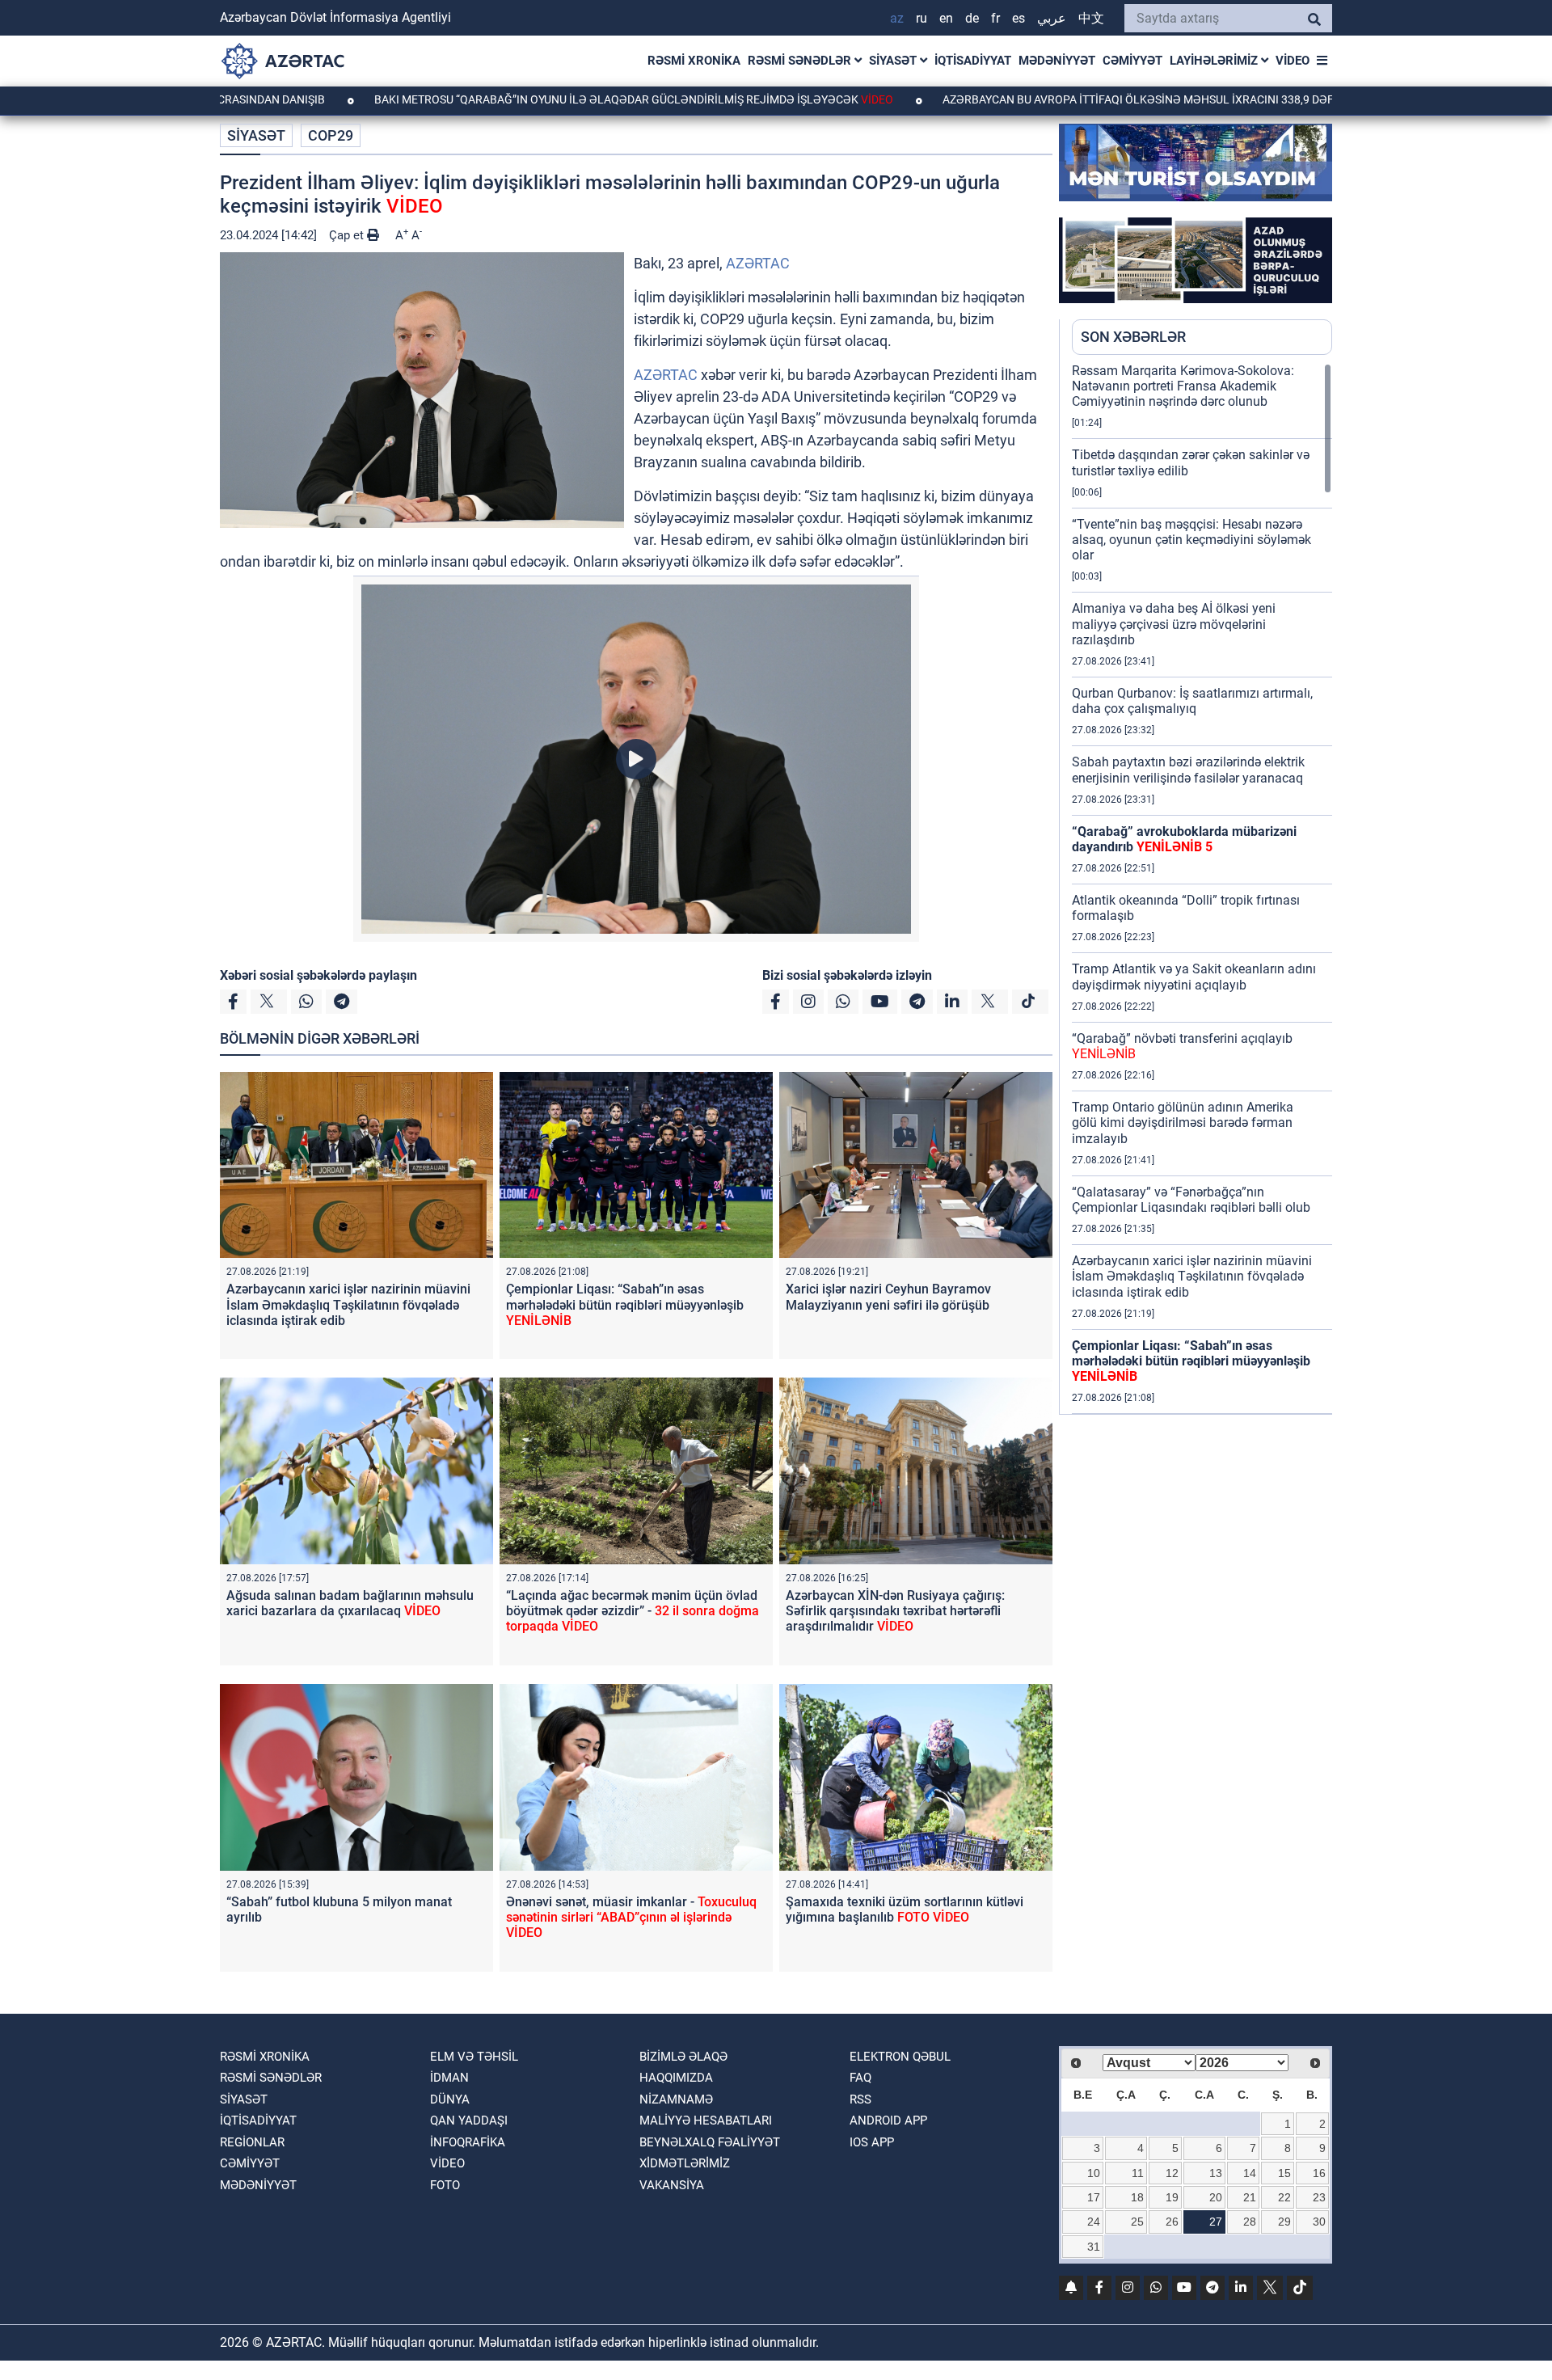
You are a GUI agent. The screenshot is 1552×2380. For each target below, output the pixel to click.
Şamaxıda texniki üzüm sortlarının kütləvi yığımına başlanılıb (905, 1909)
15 (1284, 2173)
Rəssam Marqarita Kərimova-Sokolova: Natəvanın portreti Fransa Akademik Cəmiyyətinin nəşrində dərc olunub (1183, 386)
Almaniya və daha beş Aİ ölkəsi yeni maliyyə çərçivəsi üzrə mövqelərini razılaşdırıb (1174, 624)
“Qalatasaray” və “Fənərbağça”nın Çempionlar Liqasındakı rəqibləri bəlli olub (1191, 1200)
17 (1094, 2197)
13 (1216, 2173)
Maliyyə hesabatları (706, 2120)
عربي (1052, 18)
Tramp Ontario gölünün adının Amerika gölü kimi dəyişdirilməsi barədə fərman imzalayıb (1183, 1122)
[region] (1202, 888)
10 (1094, 2173)
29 (1284, 2222)
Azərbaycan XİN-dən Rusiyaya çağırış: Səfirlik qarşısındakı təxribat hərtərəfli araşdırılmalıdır (895, 1611)
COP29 (331, 135)
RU (921, 18)
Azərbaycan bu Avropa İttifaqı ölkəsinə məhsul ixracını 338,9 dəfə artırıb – (1059, 99)
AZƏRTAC (758, 263)
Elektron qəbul (900, 2057)
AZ (897, 18)
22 (1284, 2197)
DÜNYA (450, 2099)
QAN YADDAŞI (469, 2120)
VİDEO (1293, 61)
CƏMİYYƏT (1132, 61)
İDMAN (449, 2078)
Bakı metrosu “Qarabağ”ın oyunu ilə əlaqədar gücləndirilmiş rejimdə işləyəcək (503, 99)
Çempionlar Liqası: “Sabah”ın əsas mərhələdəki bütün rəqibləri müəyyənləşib (625, 1304)
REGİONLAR (252, 2142)
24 (1094, 2222)
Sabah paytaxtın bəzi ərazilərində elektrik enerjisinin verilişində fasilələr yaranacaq (1188, 770)
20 (1216, 2197)
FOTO (445, 2185)
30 (1319, 2222)
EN (946, 18)
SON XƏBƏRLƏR (1133, 337)
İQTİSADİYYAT (973, 61)
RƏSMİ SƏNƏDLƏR (801, 61)
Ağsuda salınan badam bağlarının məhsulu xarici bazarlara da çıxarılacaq (350, 1603)
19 (1172, 2197)
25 (1137, 2222)
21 (1250, 2197)
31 (1094, 2247)
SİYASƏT (894, 61)
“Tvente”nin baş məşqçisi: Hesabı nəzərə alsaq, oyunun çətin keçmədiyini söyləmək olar (1191, 540)
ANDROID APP (888, 2120)
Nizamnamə (676, 2099)
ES (1018, 18)
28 (1250, 2222)
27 (1216, 2222)
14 (1250, 2173)
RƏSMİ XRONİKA (694, 61)
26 (1172, 2222)
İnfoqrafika (468, 2142)
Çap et (348, 235)
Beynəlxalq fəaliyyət (710, 2142)
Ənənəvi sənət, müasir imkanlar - (631, 1917)
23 (1319, 2197)
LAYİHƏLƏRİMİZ (1215, 61)
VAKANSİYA (672, 2185)
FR (995, 18)
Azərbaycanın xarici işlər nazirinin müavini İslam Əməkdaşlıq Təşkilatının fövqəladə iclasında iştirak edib (348, 1304)
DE (972, 18)
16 (1319, 2173)
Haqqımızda (676, 2078)
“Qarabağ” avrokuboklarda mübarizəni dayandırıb (1184, 839)
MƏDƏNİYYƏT (1057, 61)
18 (1137, 2197)
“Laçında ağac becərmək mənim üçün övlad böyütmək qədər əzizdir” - (633, 1611)
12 (1172, 2173)
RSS (860, 2099)
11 (1138, 2173)
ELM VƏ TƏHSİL (474, 2057)
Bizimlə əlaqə (683, 2057)
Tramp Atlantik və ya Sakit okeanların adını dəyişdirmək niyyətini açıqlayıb (1194, 977)
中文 (1091, 18)
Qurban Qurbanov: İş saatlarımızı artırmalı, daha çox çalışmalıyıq (1192, 701)
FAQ (860, 2078)
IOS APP (872, 2142)
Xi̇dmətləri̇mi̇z (685, 2163)
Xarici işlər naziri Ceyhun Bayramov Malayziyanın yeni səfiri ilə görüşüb (888, 1297)
